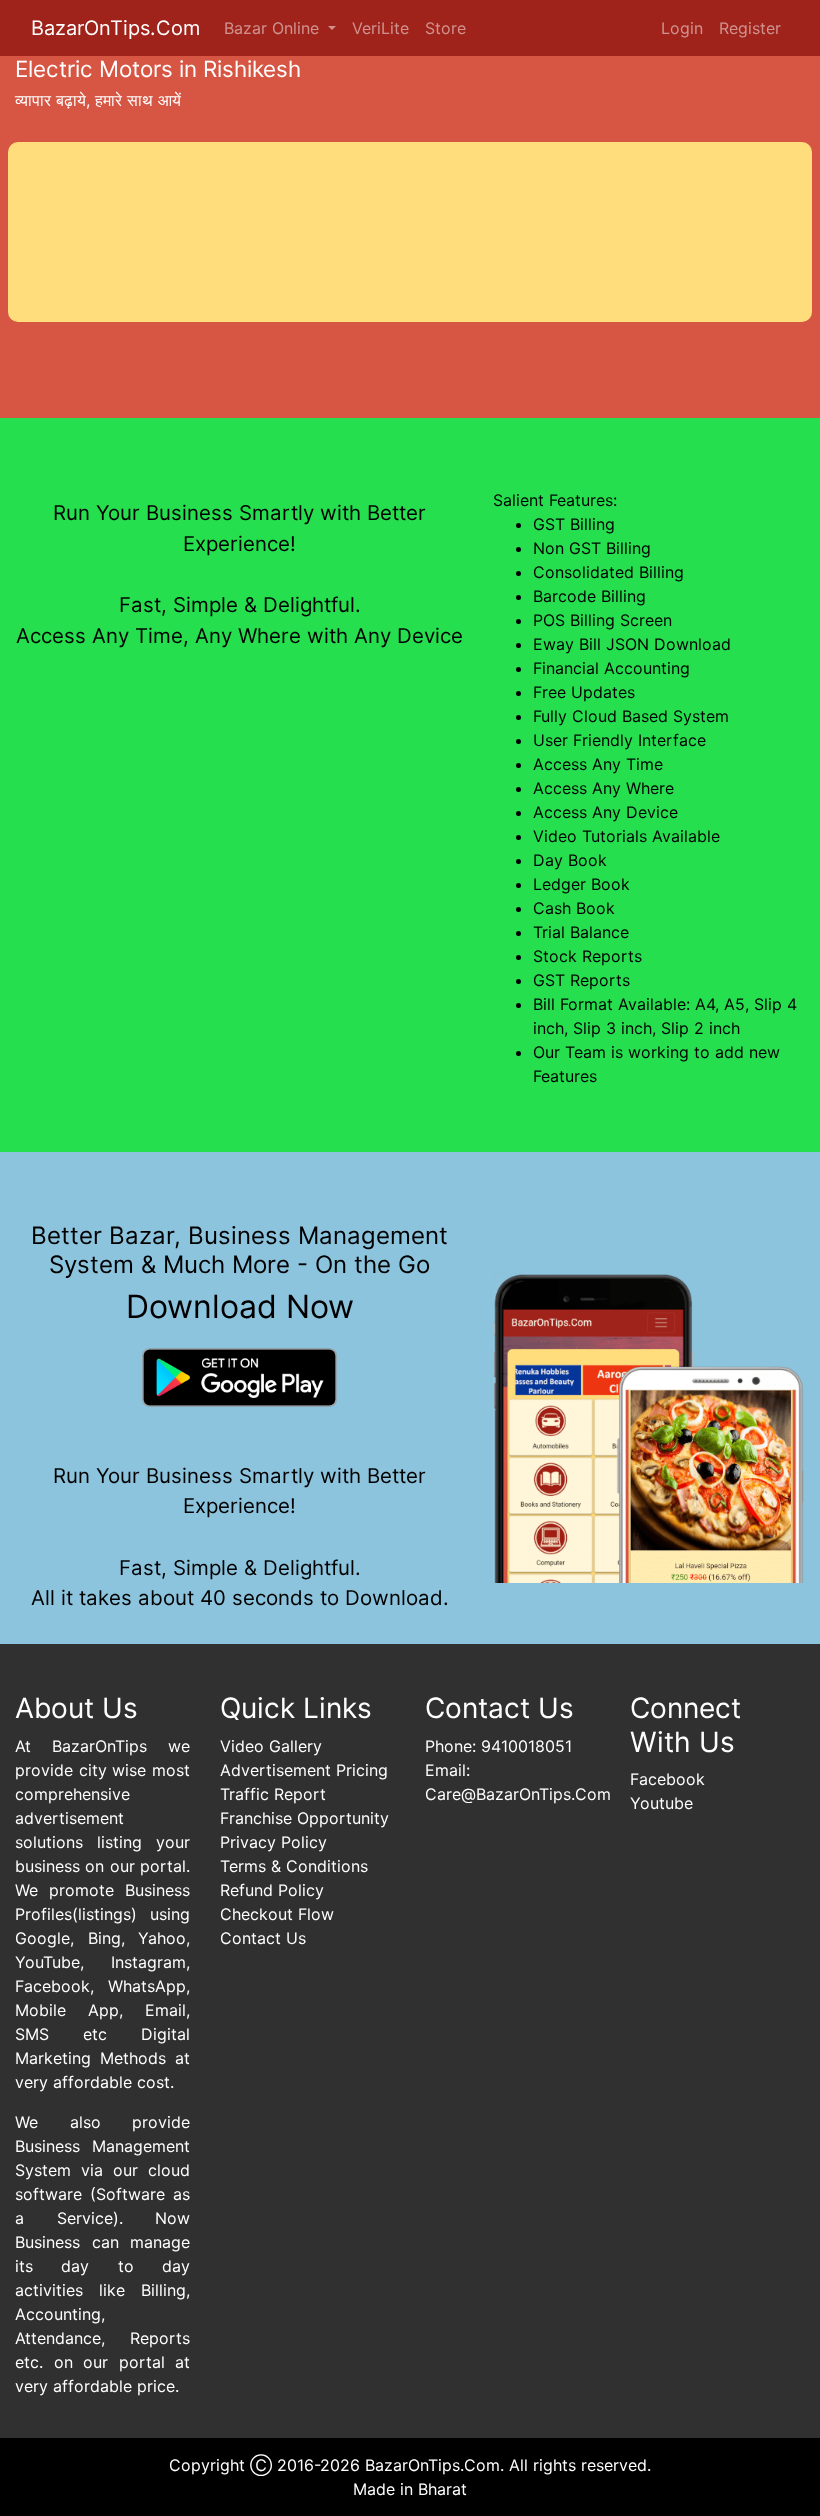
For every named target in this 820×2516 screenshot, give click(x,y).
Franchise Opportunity (304, 1818)
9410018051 (526, 1746)
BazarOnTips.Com (115, 28)
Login (682, 28)
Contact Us (263, 1938)
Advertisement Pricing (304, 1770)
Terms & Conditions (294, 1866)
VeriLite (380, 28)
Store (445, 28)
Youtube (661, 1803)
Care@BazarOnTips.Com (518, 1794)
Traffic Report (273, 1794)
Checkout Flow (277, 1914)
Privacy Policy (273, 1842)
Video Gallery (271, 1746)
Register (750, 28)
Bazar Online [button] (274, 28)
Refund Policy (272, 1890)
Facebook (667, 1779)
